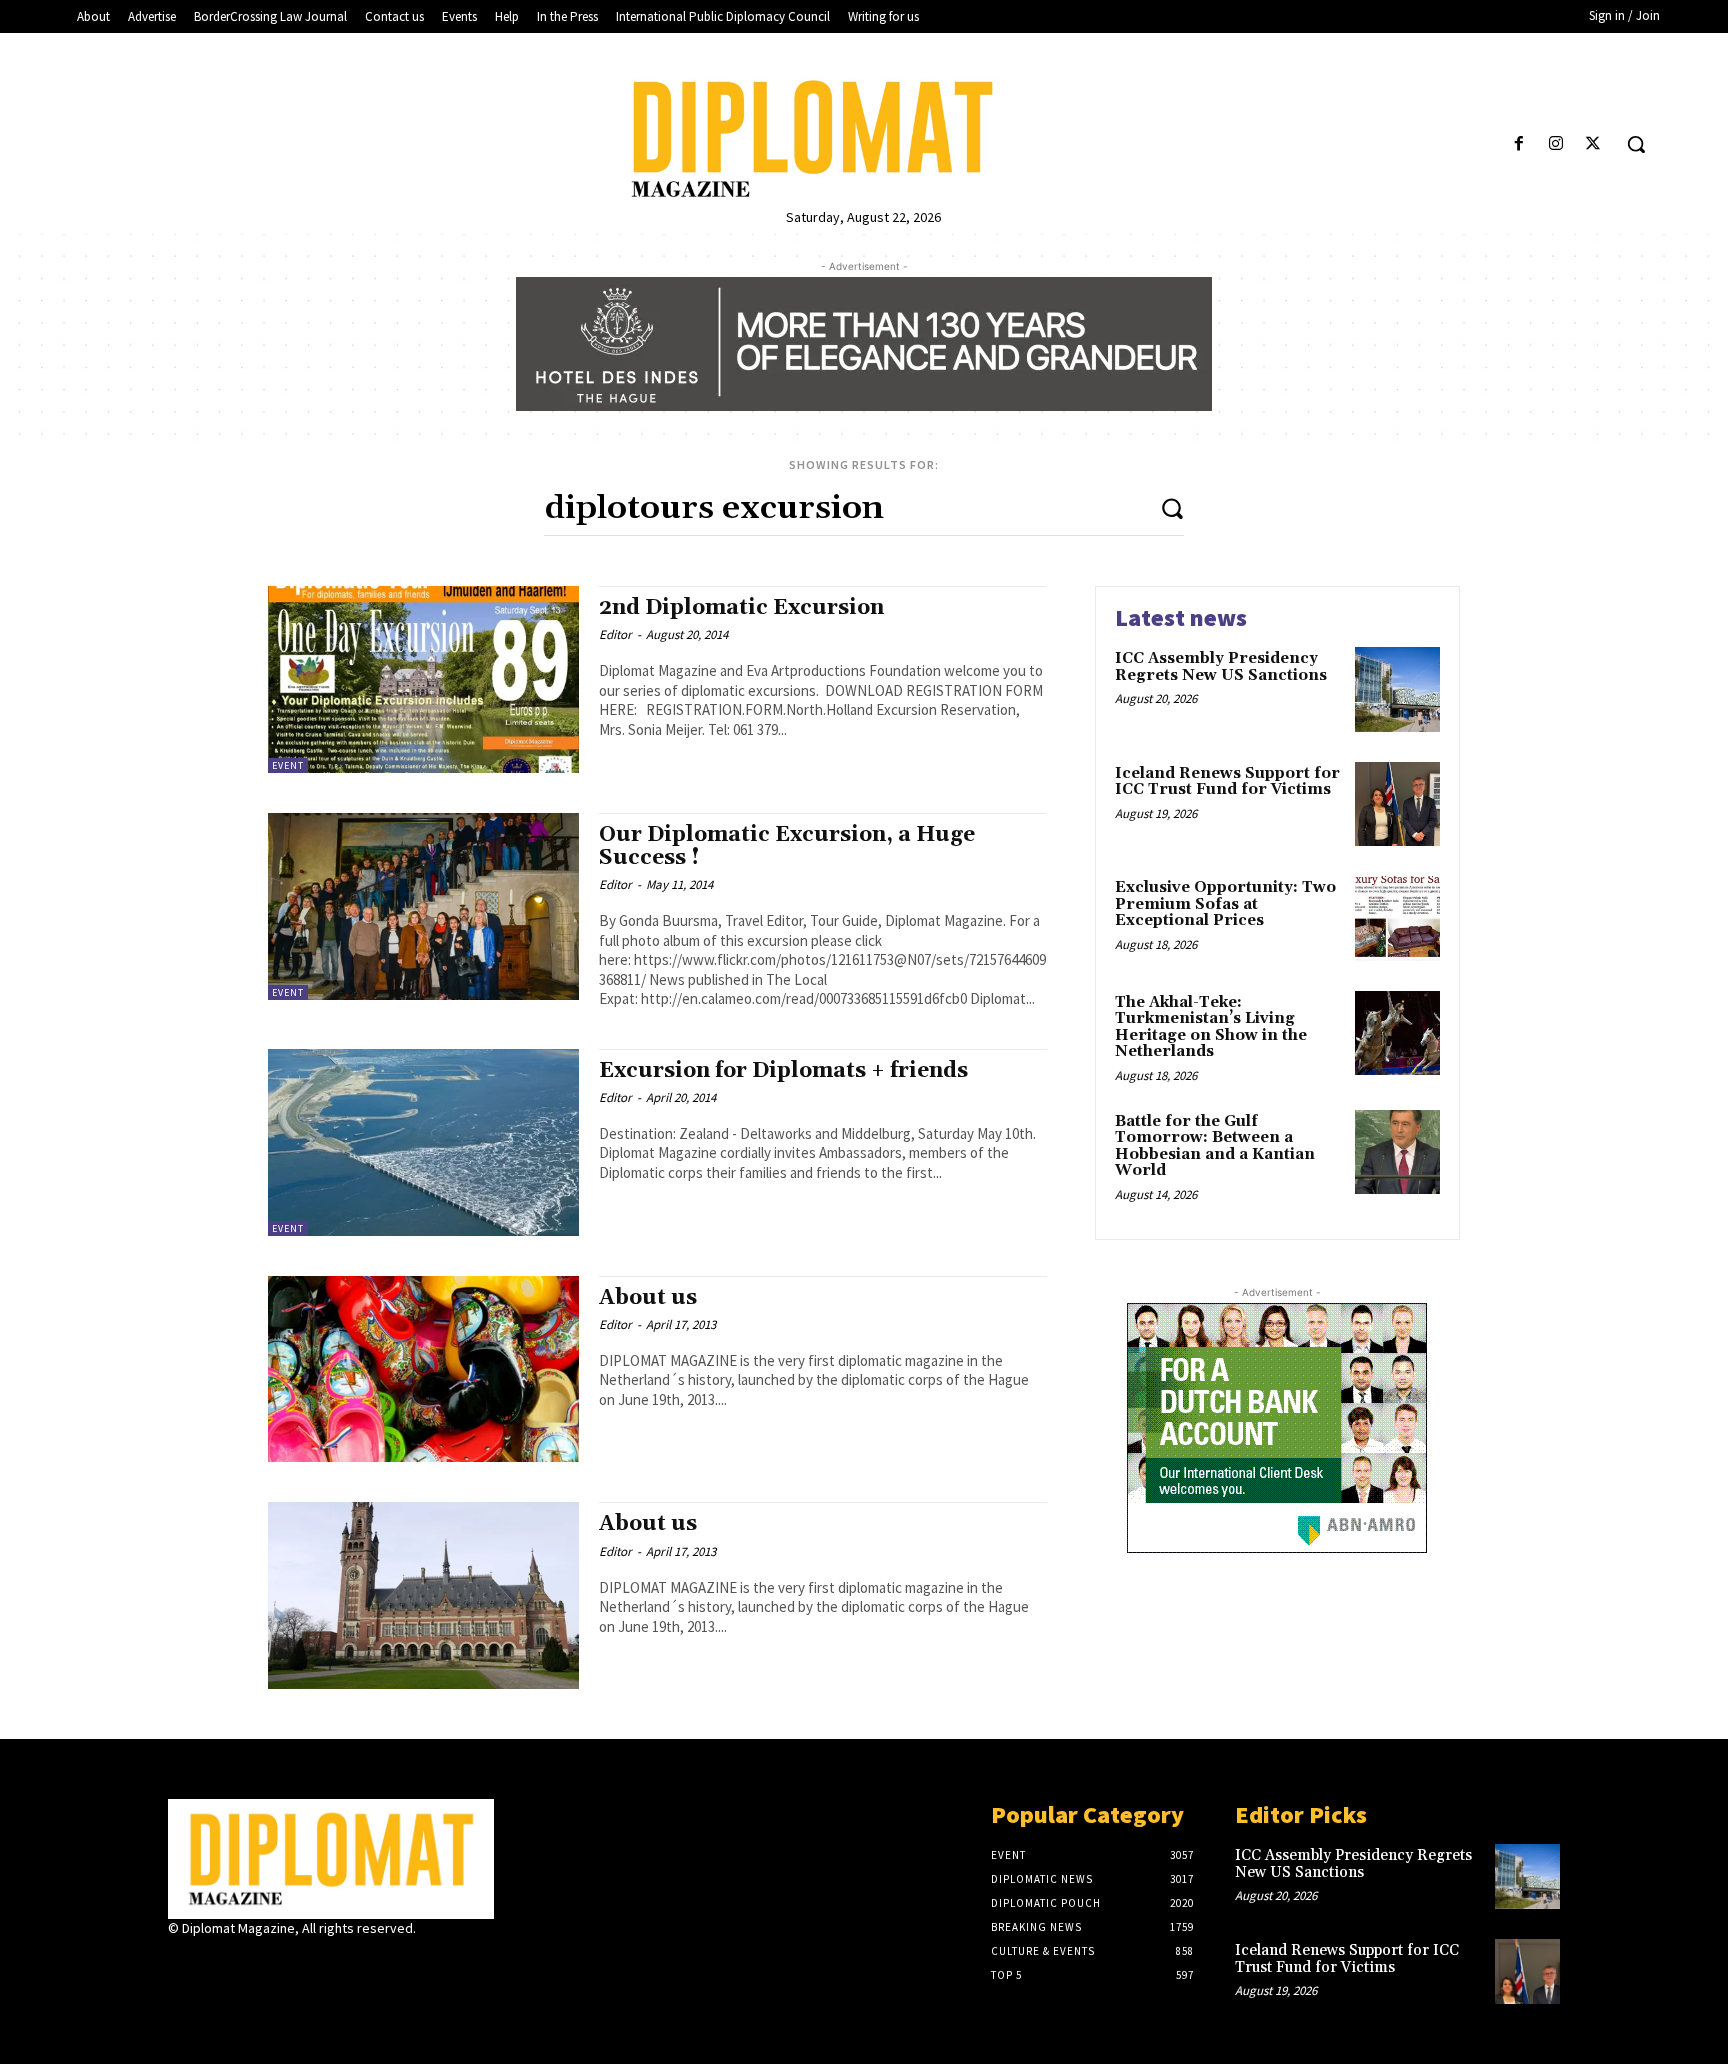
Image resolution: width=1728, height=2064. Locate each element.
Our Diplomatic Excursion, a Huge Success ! (787, 846)
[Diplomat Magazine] (863, 139)
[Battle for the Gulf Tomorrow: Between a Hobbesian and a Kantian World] (1397, 1152)
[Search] (1172, 507)
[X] (1593, 144)
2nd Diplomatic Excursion (741, 608)
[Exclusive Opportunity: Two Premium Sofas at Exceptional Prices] (1397, 918)
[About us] (423, 1369)
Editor (615, 634)
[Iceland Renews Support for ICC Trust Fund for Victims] (1397, 804)
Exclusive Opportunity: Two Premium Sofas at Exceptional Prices (1225, 904)
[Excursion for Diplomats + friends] (423, 1142)
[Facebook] (1518, 144)
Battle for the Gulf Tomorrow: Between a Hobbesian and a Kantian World (1215, 1146)
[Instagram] (1556, 144)
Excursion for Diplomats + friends (783, 1071)
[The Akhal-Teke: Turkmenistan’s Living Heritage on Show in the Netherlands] (1397, 1033)
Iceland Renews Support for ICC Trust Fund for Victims (1227, 782)
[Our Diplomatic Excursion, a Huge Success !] (423, 906)
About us (648, 1298)
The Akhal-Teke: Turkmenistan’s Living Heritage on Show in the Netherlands (1211, 1027)
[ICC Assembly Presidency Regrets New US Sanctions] (1397, 689)
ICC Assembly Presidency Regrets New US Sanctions (1221, 667)
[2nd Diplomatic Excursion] (423, 679)
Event (288, 765)
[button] (1636, 144)
